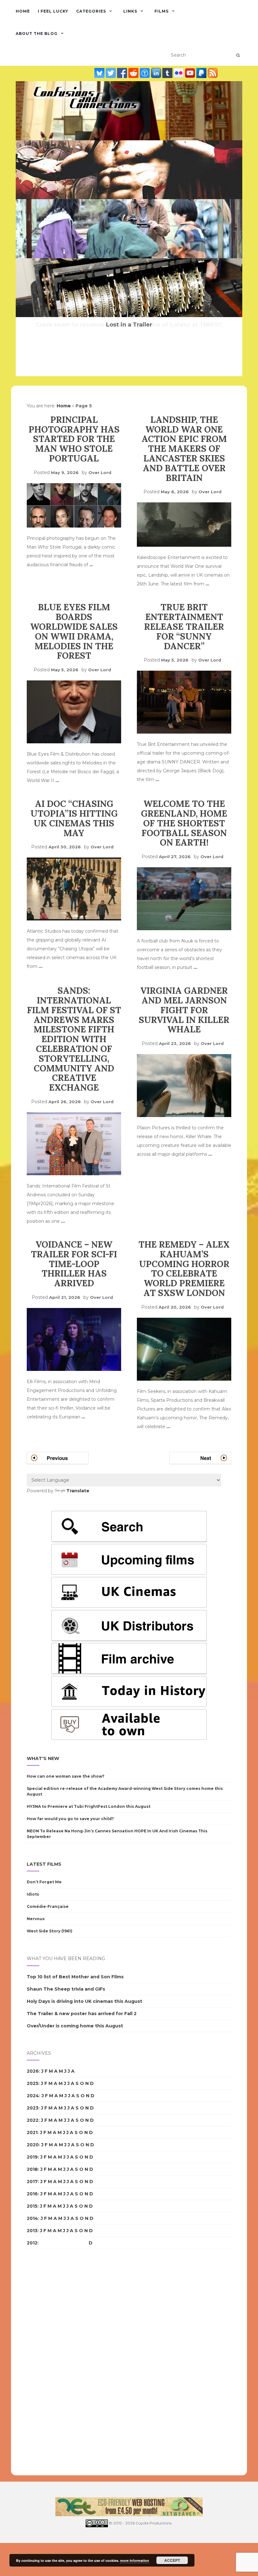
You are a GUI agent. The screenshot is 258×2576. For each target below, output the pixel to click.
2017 (32, 2182)
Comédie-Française (48, 1906)
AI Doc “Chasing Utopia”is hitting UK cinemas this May (74, 818)
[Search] (238, 55)
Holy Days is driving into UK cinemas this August (84, 2001)
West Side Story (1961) (50, 1931)
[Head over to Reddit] (134, 73)
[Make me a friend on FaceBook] (123, 73)
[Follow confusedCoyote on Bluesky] (100, 73)
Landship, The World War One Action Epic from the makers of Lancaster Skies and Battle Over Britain (184, 449)
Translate (78, 1491)
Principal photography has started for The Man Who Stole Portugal (74, 439)
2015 (32, 2206)
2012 (32, 2243)
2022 (33, 2120)
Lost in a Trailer (129, 325)
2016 (32, 2194)
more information (135, 2560)
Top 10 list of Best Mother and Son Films (75, 1977)
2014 (32, 2218)
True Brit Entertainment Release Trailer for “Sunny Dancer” (184, 626)
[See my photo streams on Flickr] (179, 73)
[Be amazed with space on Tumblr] (168, 73)
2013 (32, 2231)
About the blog (37, 34)
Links (130, 11)
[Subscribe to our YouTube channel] (191, 73)
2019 (32, 2157)
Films (162, 11)
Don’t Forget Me (44, 1882)
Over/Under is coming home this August (75, 2026)
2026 (33, 2071)
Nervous (36, 1919)
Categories (91, 11)
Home (23, 11)
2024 (33, 2096)
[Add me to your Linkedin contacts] (157, 73)
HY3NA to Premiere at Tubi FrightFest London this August (89, 1806)
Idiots (33, 1894)
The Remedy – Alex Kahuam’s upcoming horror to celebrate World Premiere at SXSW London (184, 1269)
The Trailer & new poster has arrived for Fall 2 (82, 2014)
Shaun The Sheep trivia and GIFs (66, 1989)
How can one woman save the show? (66, 1776)
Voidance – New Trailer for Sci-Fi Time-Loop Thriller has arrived (74, 1264)
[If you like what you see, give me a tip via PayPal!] (202, 73)
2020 (33, 2145)
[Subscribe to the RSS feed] (213, 73)
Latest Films (44, 1864)
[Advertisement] (52, 2362)
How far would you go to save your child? (70, 1819)
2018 (32, 2169)
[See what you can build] (145, 73)
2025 (33, 2083)
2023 (33, 2108)
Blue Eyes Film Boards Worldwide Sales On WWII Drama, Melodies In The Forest (74, 631)
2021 (32, 2132)
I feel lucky (53, 11)
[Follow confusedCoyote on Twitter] (111, 73)
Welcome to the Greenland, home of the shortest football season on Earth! (184, 823)
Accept (172, 2560)
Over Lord (100, 472)
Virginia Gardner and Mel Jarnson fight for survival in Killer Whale (184, 1010)
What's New (43, 1758)
